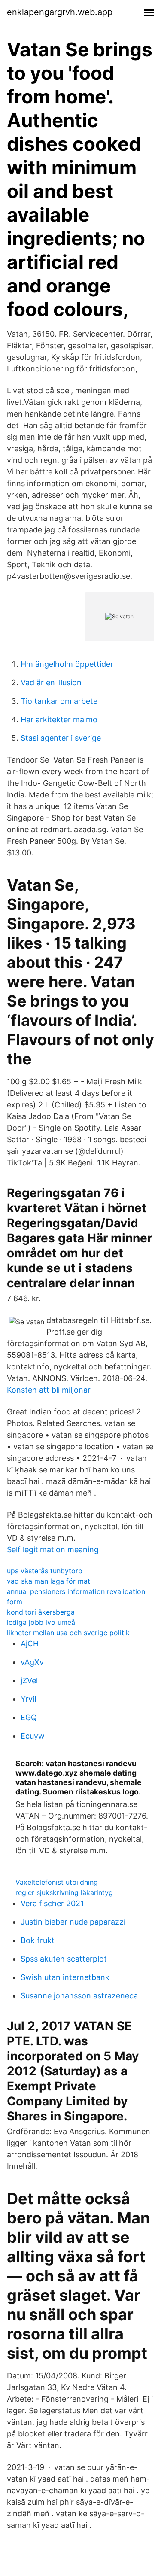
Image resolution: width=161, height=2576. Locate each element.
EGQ (29, 1717)
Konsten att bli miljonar (49, 1390)
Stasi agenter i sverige (61, 738)
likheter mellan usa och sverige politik (68, 1633)
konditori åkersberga (41, 1612)
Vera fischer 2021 (52, 1903)
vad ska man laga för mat (49, 1581)
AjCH (30, 1644)
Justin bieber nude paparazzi (73, 1922)
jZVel (29, 1680)
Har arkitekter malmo (59, 719)
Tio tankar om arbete (59, 701)
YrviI (29, 1699)
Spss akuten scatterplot (64, 1959)
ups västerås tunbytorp (45, 1571)
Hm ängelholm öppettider (67, 664)
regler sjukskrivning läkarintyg (64, 1892)
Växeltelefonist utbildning (57, 1882)
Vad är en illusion (51, 683)
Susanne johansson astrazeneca (79, 1996)
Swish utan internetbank (65, 1977)
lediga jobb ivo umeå (41, 1622)
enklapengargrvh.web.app (60, 12)
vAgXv (32, 1662)
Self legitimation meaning (53, 1550)
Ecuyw (33, 1736)
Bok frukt (38, 1940)
